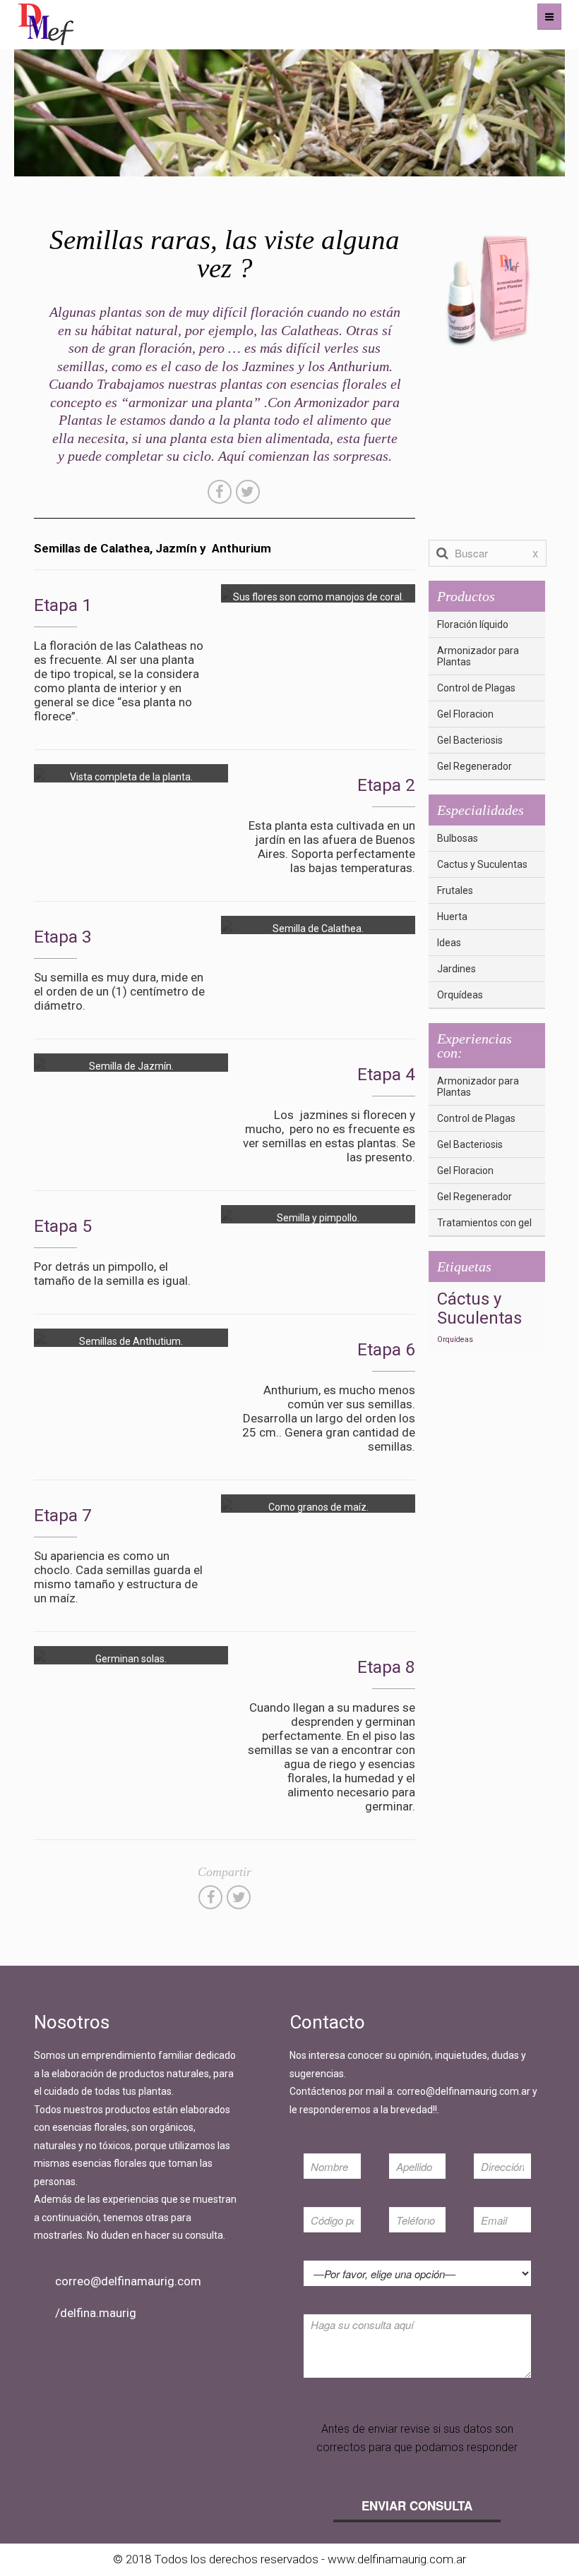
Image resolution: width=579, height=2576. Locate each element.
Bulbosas (458, 838)
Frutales (455, 890)
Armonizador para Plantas (478, 656)
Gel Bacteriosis (470, 740)
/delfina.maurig (96, 2313)
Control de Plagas (476, 688)
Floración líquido (473, 624)
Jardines (456, 969)
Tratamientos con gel (484, 1223)
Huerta (452, 917)
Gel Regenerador (474, 766)
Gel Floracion (465, 714)
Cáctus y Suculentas (479, 1309)
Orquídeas (460, 995)
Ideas (449, 943)
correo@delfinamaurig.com (128, 2281)
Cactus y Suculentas (482, 864)
